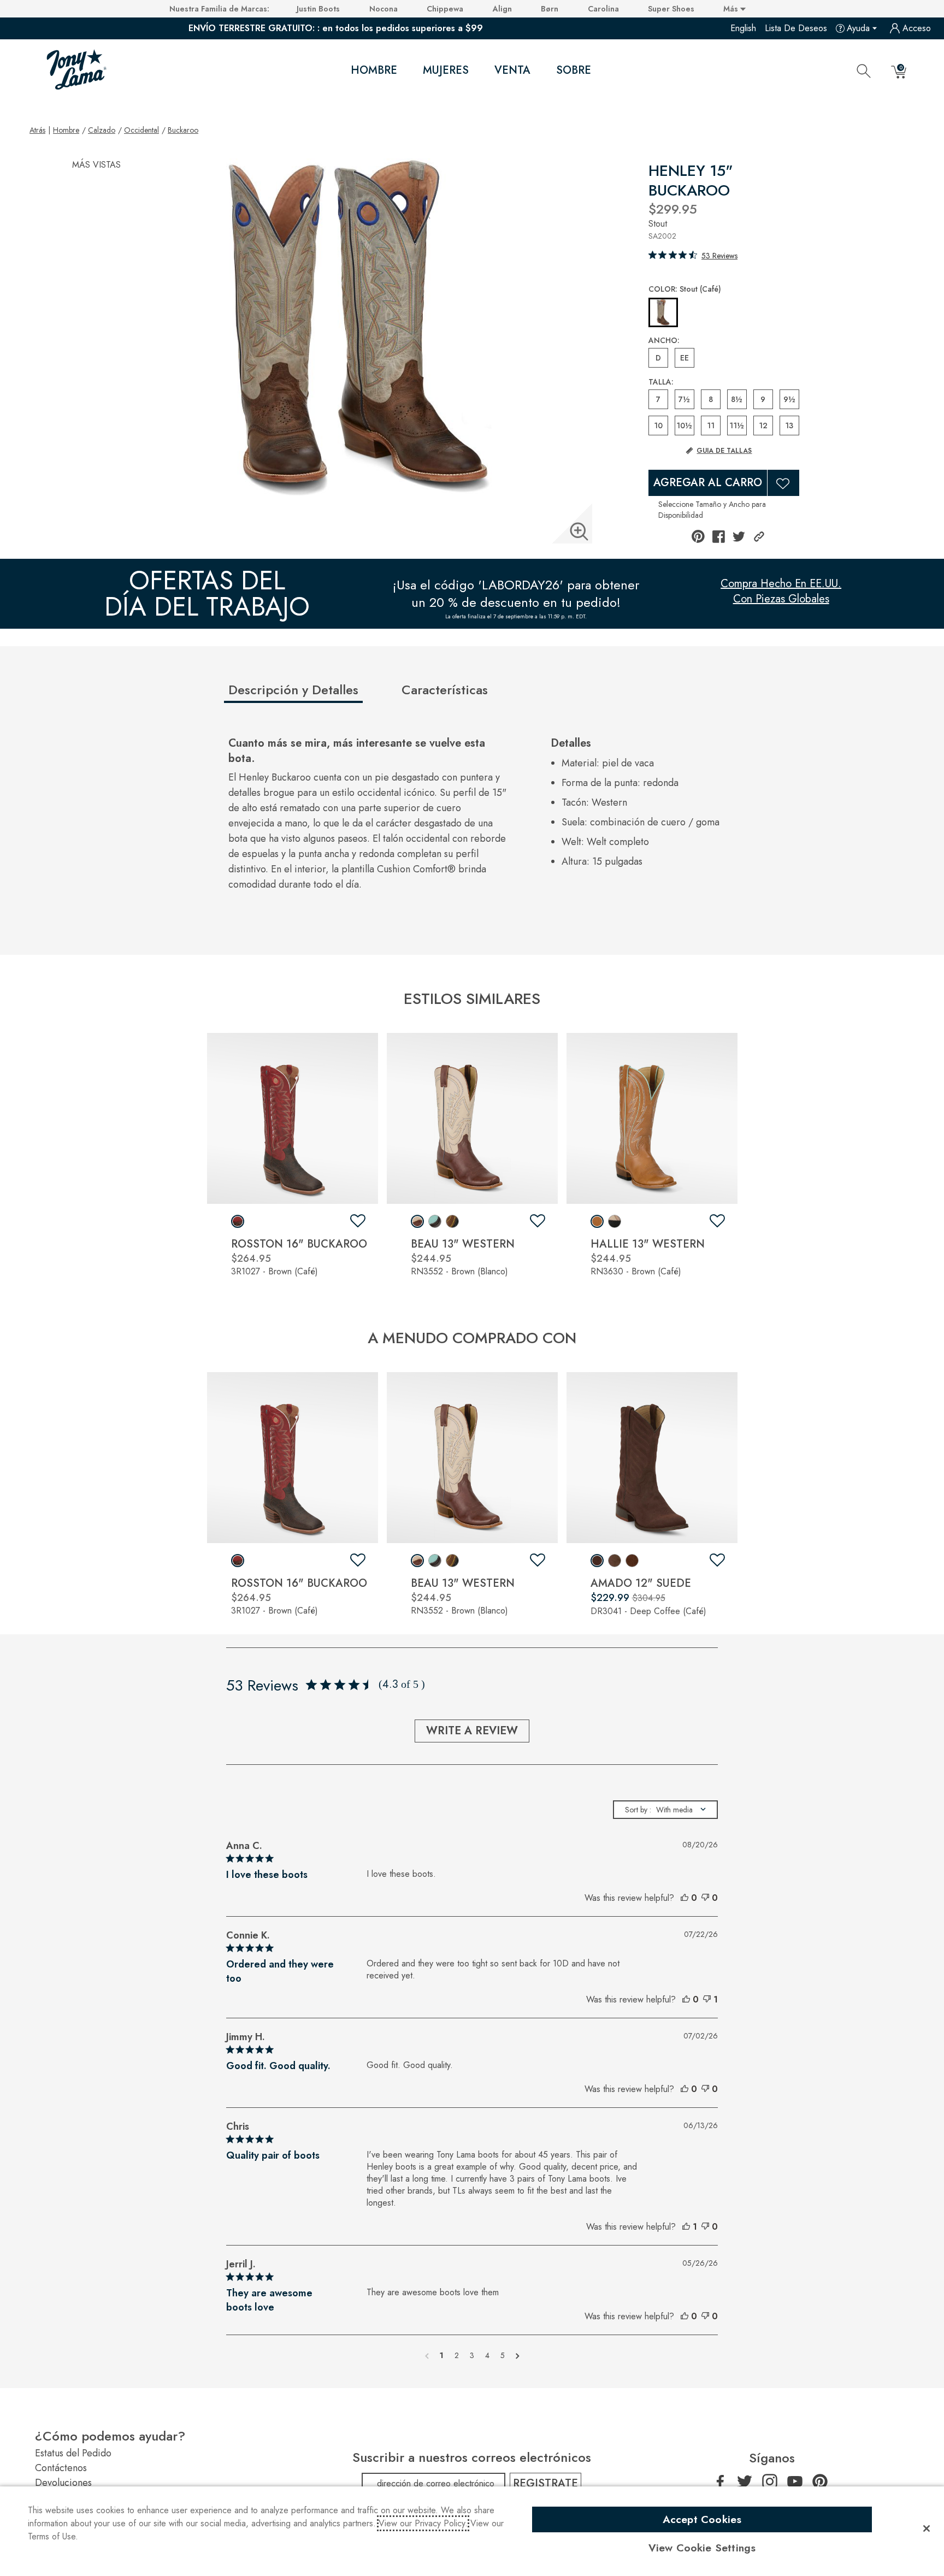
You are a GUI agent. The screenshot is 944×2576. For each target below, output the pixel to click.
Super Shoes (671, 9)
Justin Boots (318, 9)
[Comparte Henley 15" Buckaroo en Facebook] (719, 537)
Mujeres (446, 70)
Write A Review (472, 1731)
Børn (550, 9)
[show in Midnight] (615, 1221)
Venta (512, 70)
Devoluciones (63, 2483)
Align (502, 9)
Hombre (374, 70)
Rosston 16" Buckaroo (299, 1244)
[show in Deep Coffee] (597, 1561)
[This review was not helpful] (705, 1898)
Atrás (37, 130)
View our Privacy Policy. (423, 2523)
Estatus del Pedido (73, 2453)
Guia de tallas (724, 451)
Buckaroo (183, 130)
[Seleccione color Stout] (663, 313)
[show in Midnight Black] (452, 1221)
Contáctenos (61, 2468)
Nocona (383, 9)
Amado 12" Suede (641, 1583)
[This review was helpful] (685, 1898)
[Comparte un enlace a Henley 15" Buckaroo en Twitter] (739, 537)
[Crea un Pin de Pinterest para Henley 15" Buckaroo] (698, 536)
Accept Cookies (702, 2519)
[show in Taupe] (615, 1561)
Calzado (102, 130)
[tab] (311, 694)
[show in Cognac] (632, 1561)
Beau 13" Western (463, 1244)
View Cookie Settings (702, 2548)
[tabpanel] (474, 820)
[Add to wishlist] (358, 1221)
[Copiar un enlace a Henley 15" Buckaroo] (759, 537)
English (743, 28)
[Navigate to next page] (518, 2355)
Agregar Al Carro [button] (708, 483)
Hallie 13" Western (648, 1244)
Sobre (574, 70)
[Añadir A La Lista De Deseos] (783, 483)
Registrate (545, 2483)
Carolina (603, 9)
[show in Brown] (238, 1221)
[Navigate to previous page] (427, 2355)
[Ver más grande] (579, 531)
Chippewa (445, 9)
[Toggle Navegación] (406, 71)
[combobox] (665, 1810)
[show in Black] (435, 1221)
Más (732, 9)
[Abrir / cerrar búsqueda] (864, 70)
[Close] (927, 2528)
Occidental (141, 130)
